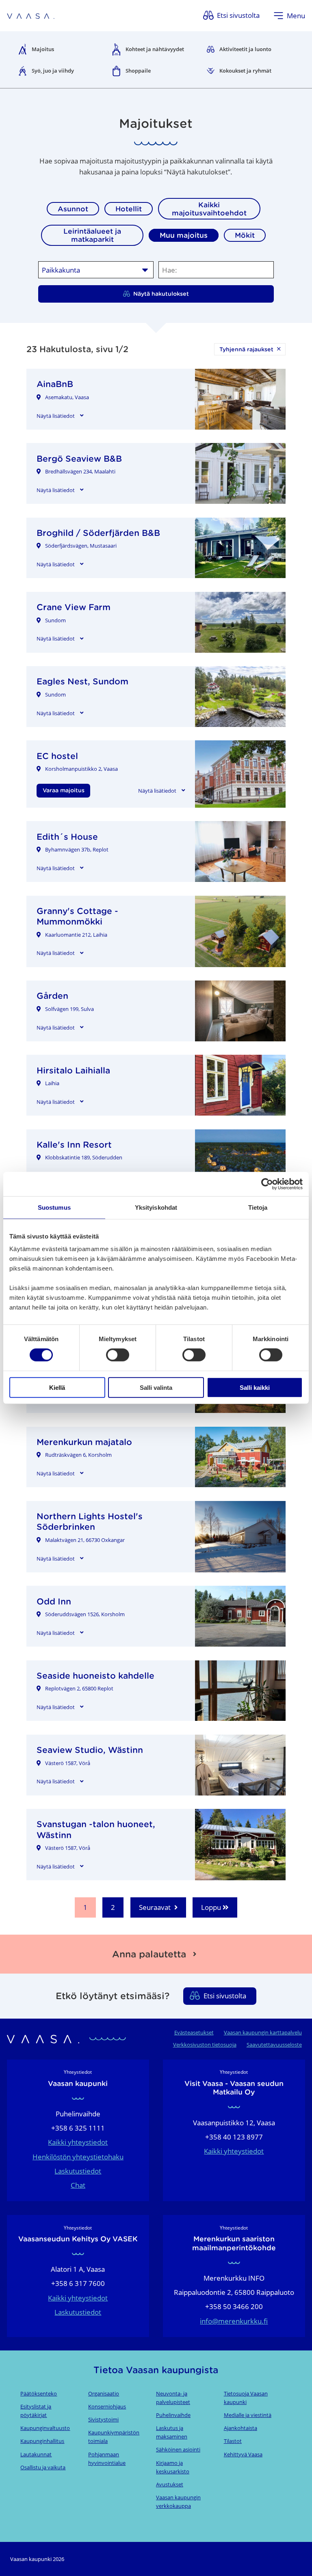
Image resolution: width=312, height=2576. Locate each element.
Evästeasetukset (194, 2032)
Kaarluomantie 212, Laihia (76, 935)
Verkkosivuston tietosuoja (205, 2045)
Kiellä (57, 1387)
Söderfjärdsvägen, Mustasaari (81, 546)
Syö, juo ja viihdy (53, 71)
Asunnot (73, 209)
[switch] (118, 1355)
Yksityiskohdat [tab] (156, 1207)
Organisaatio (104, 2393)
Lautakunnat (36, 2454)
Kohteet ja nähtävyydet (155, 49)
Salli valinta (156, 1387)
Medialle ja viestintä (248, 2415)
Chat (78, 2185)
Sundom (55, 620)
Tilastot (233, 2441)
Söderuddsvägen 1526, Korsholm (85, 1614)
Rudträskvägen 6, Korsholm (78, 1455)
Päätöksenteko (39, 2393)
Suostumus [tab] (54, 1207)
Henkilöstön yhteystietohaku (78, 2157)
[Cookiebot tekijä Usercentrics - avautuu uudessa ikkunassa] (267, 1184)
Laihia (52, 1083)
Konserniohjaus (107, 2406)
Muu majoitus (184, 235)
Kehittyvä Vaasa (243, 2454)
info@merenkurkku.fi (234, 2321)
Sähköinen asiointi (178, 2449)
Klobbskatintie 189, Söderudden (84, 1157)
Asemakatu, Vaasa (67, 397)
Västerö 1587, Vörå (68, 1763)
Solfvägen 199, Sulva (69, 1009)
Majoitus (43, 49)
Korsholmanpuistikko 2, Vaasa (81, 769)
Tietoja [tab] (258, 1207)
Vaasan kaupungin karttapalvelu (263, 2032)
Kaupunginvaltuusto (45, 2428)
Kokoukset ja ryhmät (245, 71)
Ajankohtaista (240, 2428)
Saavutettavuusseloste (274, 2045)
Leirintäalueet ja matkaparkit (92, 235)
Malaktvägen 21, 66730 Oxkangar (85, 1540)
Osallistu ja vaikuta (43, 2467)
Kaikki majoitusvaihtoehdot (209, 209)
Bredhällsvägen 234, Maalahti (80, 471)
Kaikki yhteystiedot (78, 2142)
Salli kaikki (255, 1387)
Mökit (245, 235)
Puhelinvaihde (173, 2415)
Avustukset (170, 2484)
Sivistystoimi (103, 2419)
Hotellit (129, 209)
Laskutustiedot (78, 2171)
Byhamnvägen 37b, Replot (77, 849)
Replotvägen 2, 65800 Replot (79, 1688)
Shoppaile (138, 71)
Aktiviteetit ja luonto (245, 49)
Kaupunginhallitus (42, 2441)
